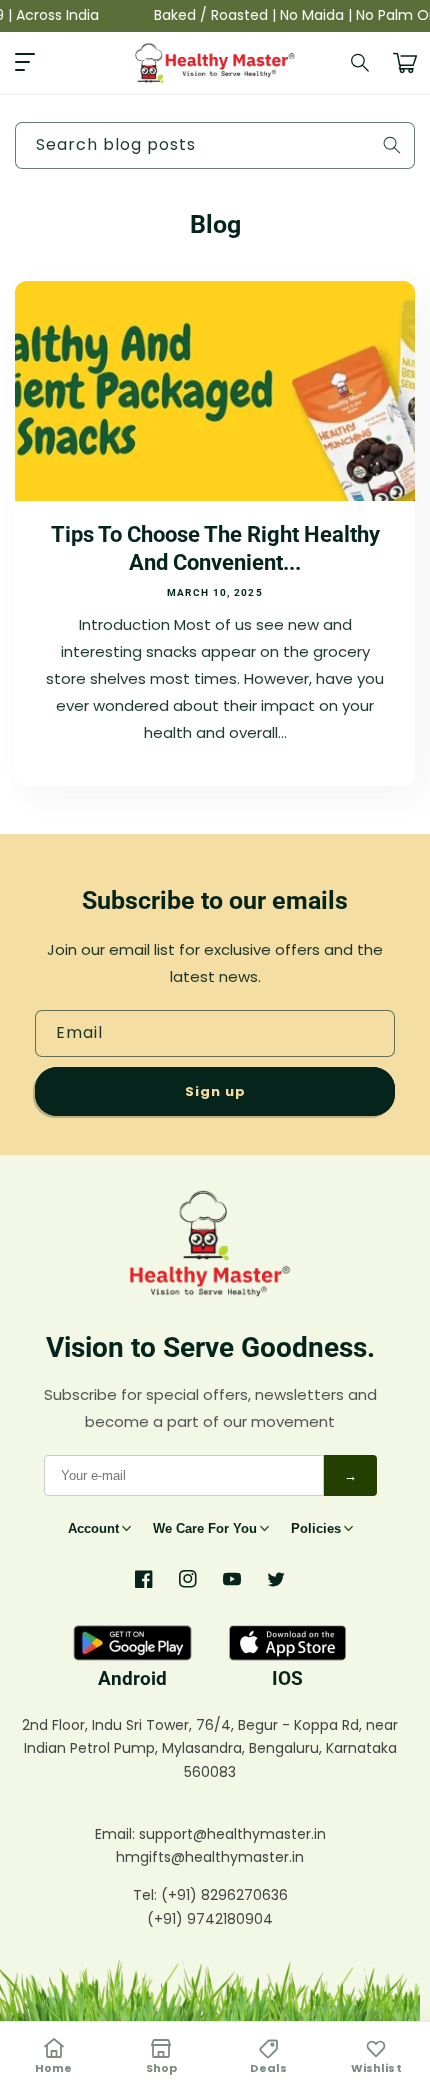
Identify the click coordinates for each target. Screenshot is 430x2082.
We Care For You (205, 1528)
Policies (316, 1528)
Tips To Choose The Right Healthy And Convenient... (215, 548)
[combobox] (215, 145)
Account (93, 1528)
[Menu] (25, 63)
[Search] (361, 63)
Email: (117, 1834)
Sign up (215, 1091)
